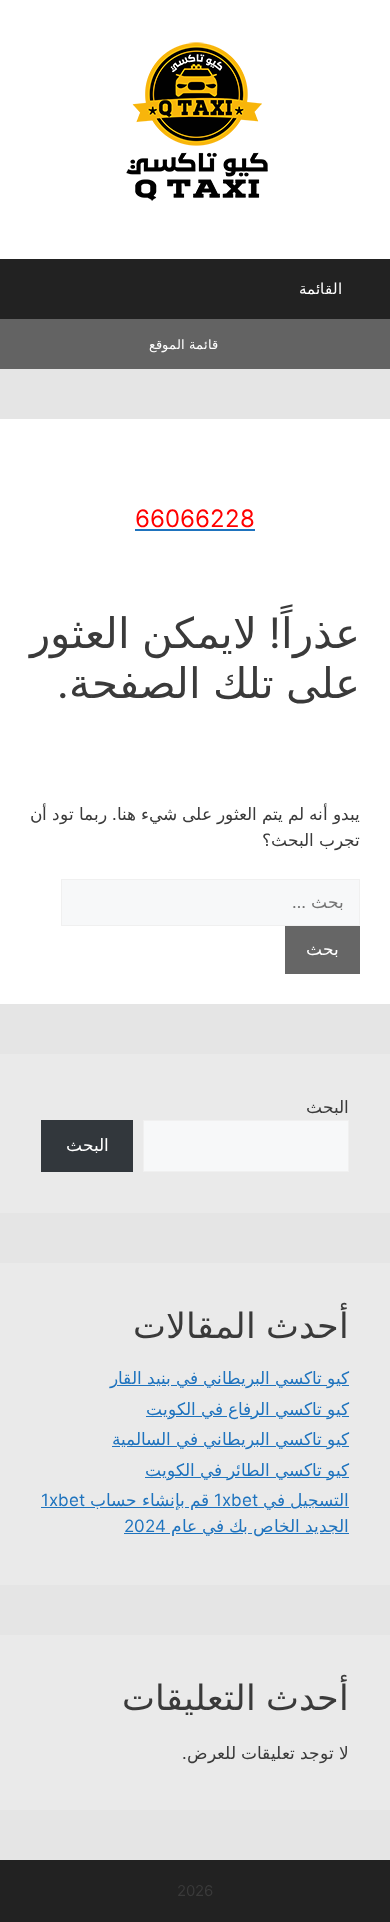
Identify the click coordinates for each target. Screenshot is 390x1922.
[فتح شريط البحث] (29, 294)
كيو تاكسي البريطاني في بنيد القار (229, 1378)
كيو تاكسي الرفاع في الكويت (247, 1409)
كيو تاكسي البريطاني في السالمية (230, 1439)
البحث (327, 1107)
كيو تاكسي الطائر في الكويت (247, 1470)
